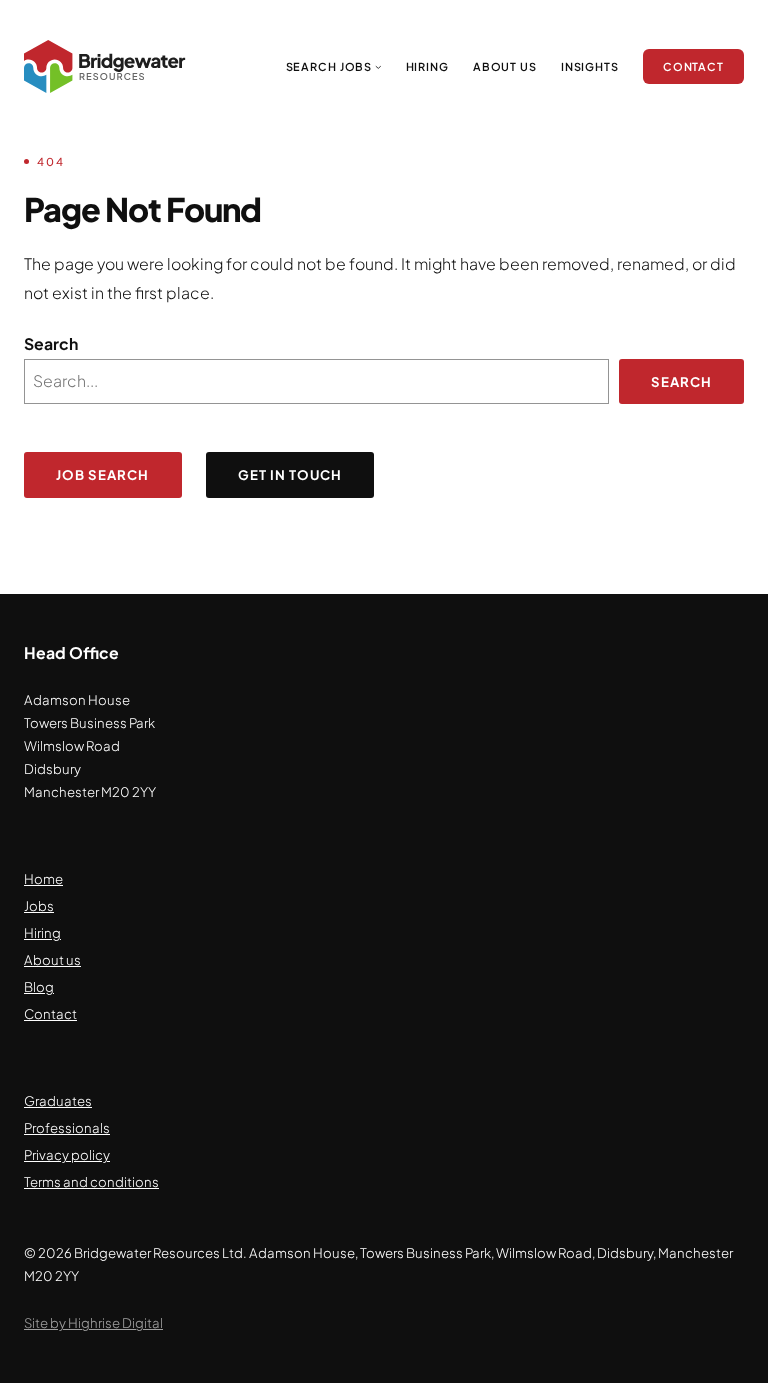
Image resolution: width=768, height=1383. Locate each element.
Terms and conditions (91, 1181)
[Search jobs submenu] (378, 66)
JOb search (103, 474)
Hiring (42, 932)
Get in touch (290, 474)
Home (43, 878)
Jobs (39, 905)
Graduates (58, 1100)
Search (51, 344)
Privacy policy (67, 1154)
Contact (50, 1013)
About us (52, 959)
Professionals (67, 1127)
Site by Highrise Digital (93, 1322)
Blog (39, 986)
